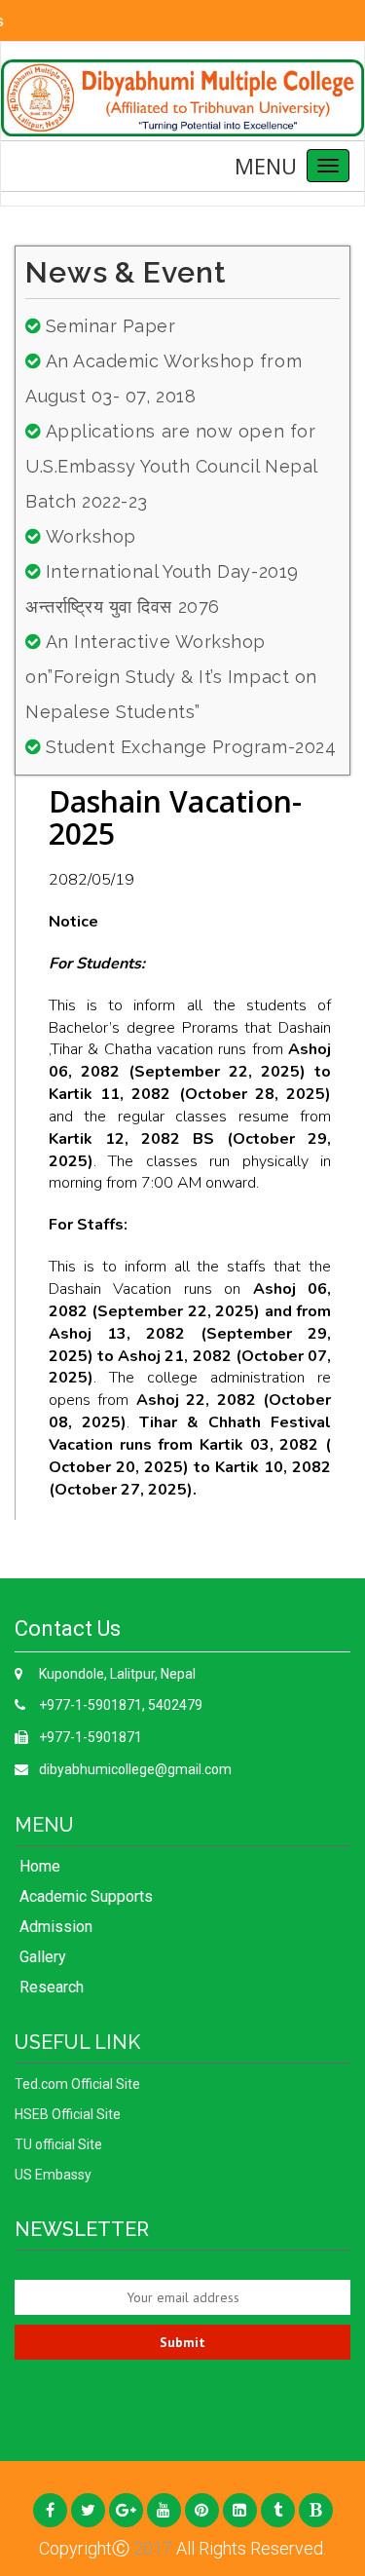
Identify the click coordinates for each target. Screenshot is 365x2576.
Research (52, 1987)
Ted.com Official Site (77, 2084)
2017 (151, 2548)
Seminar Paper (111, 326)
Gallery (43, 1957)
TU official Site (58, 2144)
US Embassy (53, 2175)
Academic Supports (86, 1896)
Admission (56, 1927)
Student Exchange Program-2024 (191, 747)
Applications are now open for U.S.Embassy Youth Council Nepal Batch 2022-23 (171, 466)
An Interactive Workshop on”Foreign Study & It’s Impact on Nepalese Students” (171, 677)
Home (40, 1866)
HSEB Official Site (68, 2114)
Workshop (91, 536)
